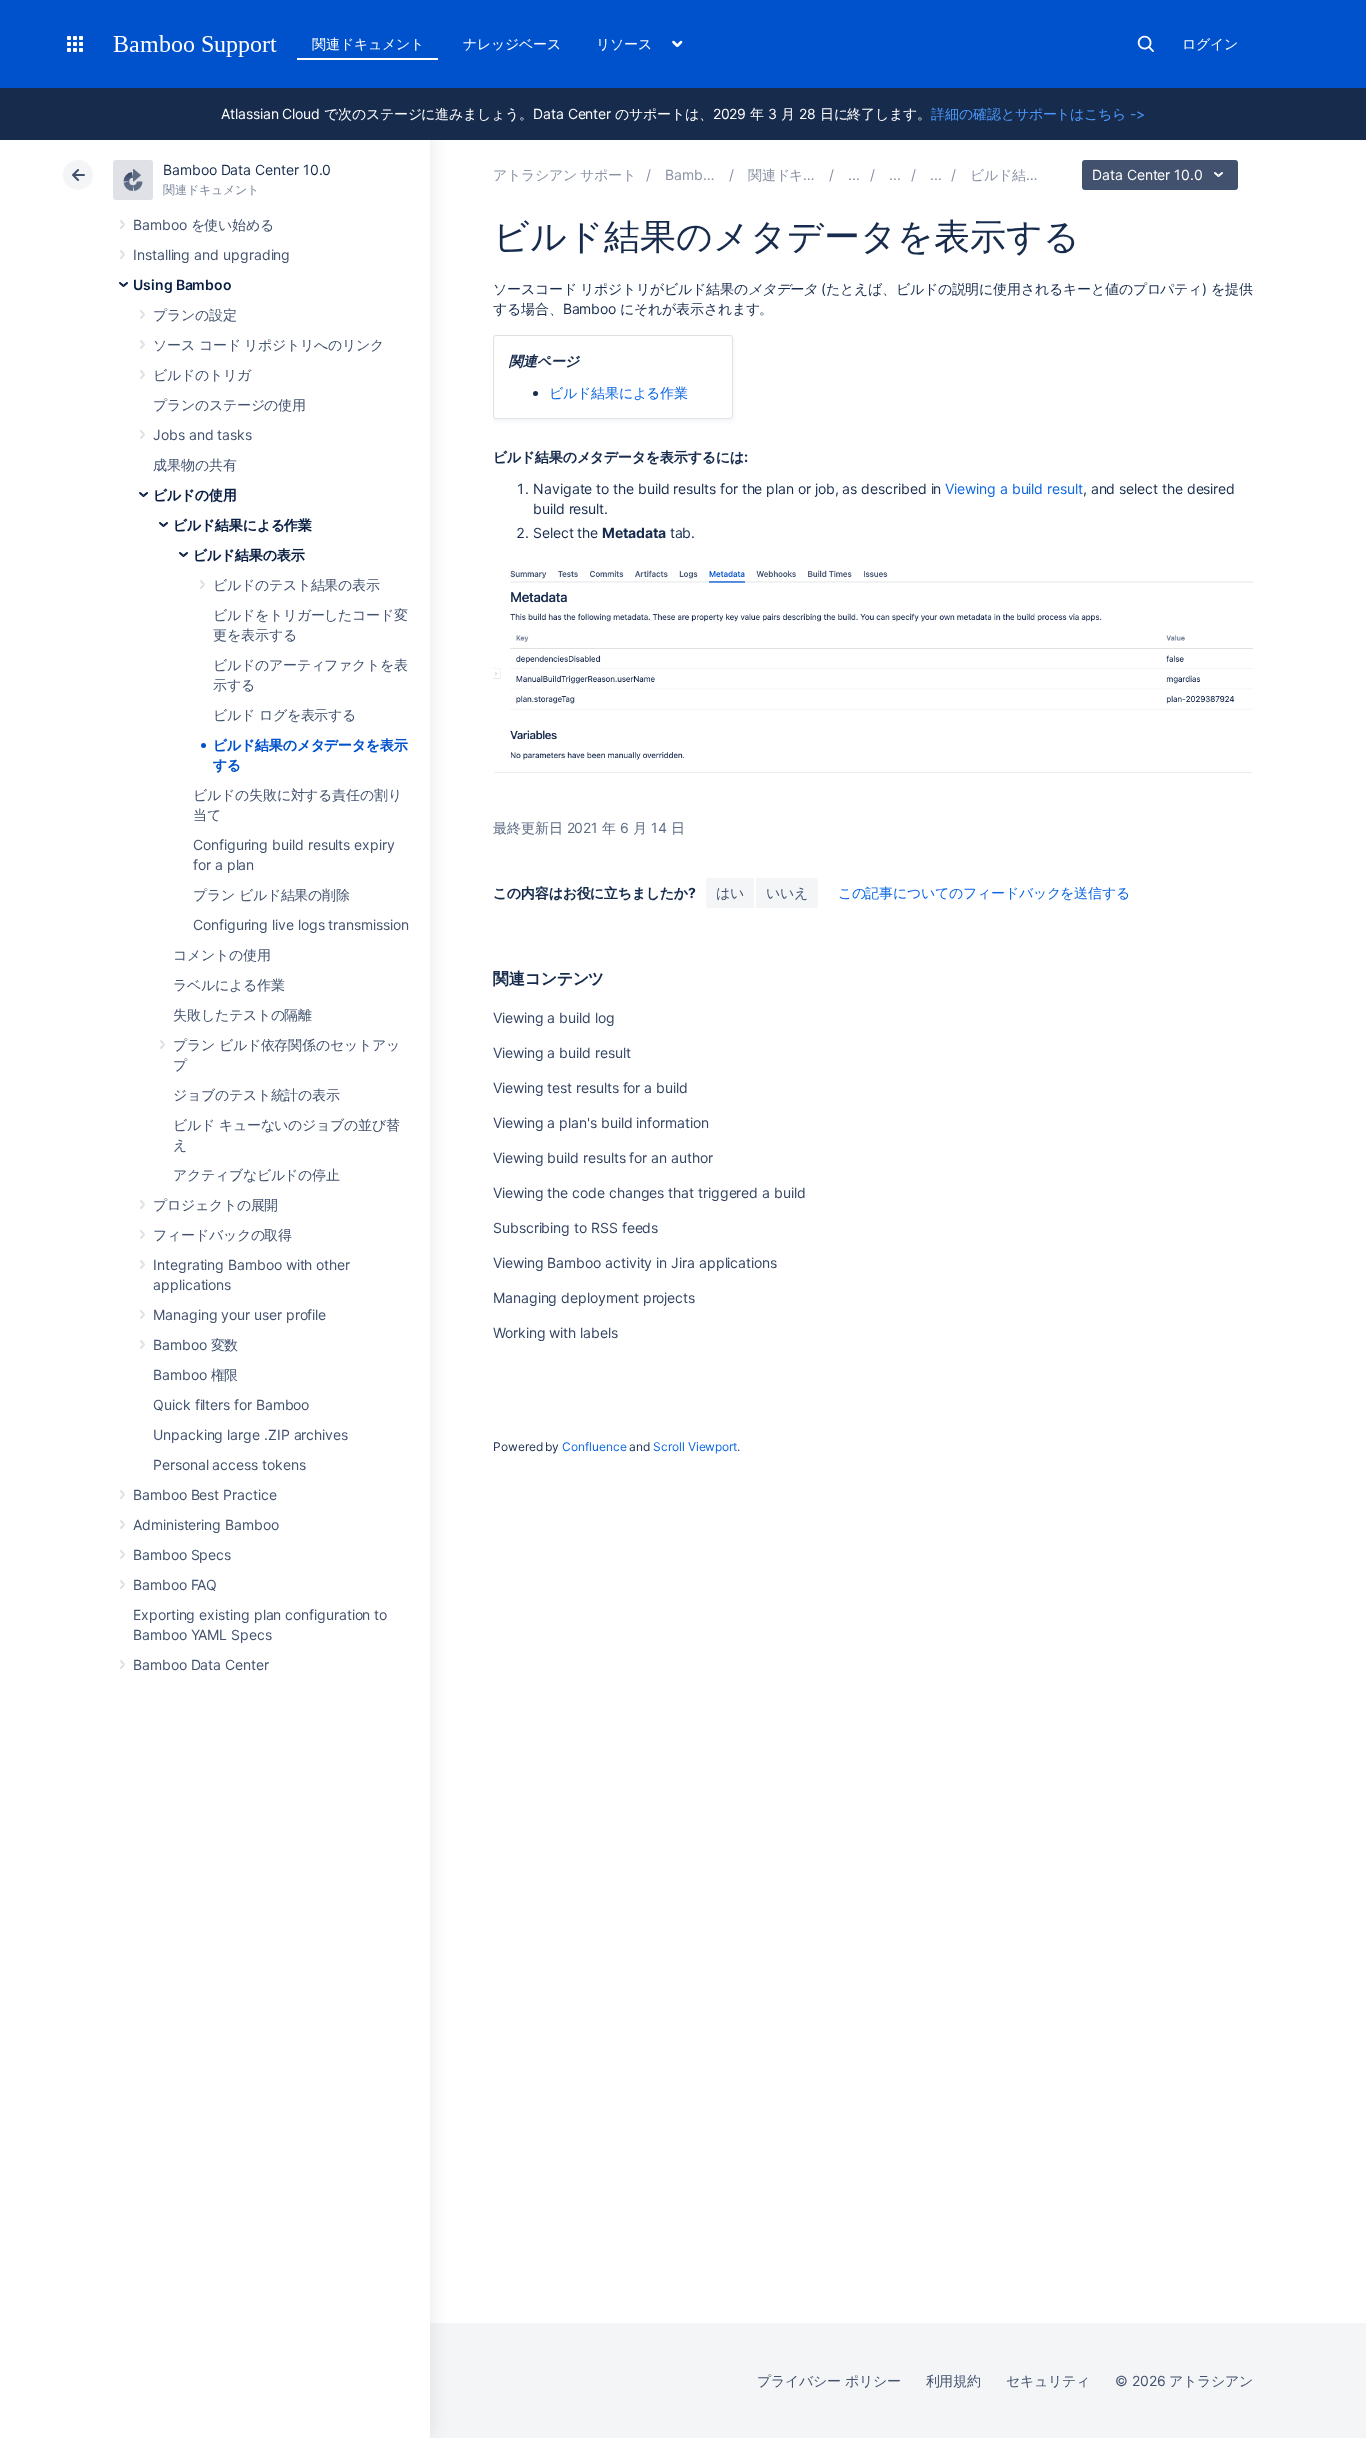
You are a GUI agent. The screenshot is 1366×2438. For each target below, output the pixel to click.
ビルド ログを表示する (284, 714)
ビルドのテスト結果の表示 (296, 584)
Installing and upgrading (211, 254)
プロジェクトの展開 (215, 1204)
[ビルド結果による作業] (936, 174)
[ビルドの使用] (895, 174)
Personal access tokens (229, 1464)
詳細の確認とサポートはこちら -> (1038, 113)
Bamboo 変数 (195, 1344)
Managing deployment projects (594, 1297)
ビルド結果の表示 (248, 554)
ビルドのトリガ (202, 374)
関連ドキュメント (367, 43)
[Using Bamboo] (854, 174)
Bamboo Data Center (201, 1664)
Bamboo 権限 (195, 1374)
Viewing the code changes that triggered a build (649, 1192)
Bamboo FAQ (175, 1584)
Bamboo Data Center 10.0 (247, 169)
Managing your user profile (239, 1314)
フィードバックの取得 (222, 1234)
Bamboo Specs (182, 1554)
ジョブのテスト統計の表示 (256, 1094)
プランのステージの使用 (229, 404)
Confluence (594, 1446)
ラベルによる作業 (228, 984)
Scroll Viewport (695, 1446)
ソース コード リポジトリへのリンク (268, 344)
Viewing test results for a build (590, 1087)
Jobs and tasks (202, 434)
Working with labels (555, 1332)
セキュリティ (1048, 2380)
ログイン (1210, 43)
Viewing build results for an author (603, 1157)
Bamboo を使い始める (203, 224)
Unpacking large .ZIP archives (250, 1434)
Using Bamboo (182, 284)
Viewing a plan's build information (601, 1122)
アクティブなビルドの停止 (256, 1174)
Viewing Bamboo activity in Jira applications (635, 1262)
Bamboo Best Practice (205, 1494)
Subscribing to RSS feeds (575, 1227)
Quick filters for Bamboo (231, 1404)
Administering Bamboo (206, 1524)
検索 (1146, 44)
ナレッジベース (512, 43)
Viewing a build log (554, 1017)
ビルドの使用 (195, 494)
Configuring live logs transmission (301, 924)
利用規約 (954, 2380)
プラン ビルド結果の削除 (271, 894)
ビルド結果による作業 (242, 524)
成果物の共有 (195, 464)
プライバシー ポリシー (828, 2380)
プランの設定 (195, 314)
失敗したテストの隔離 (242, 1014)
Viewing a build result (1013, 488)
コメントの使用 (222, 954)
